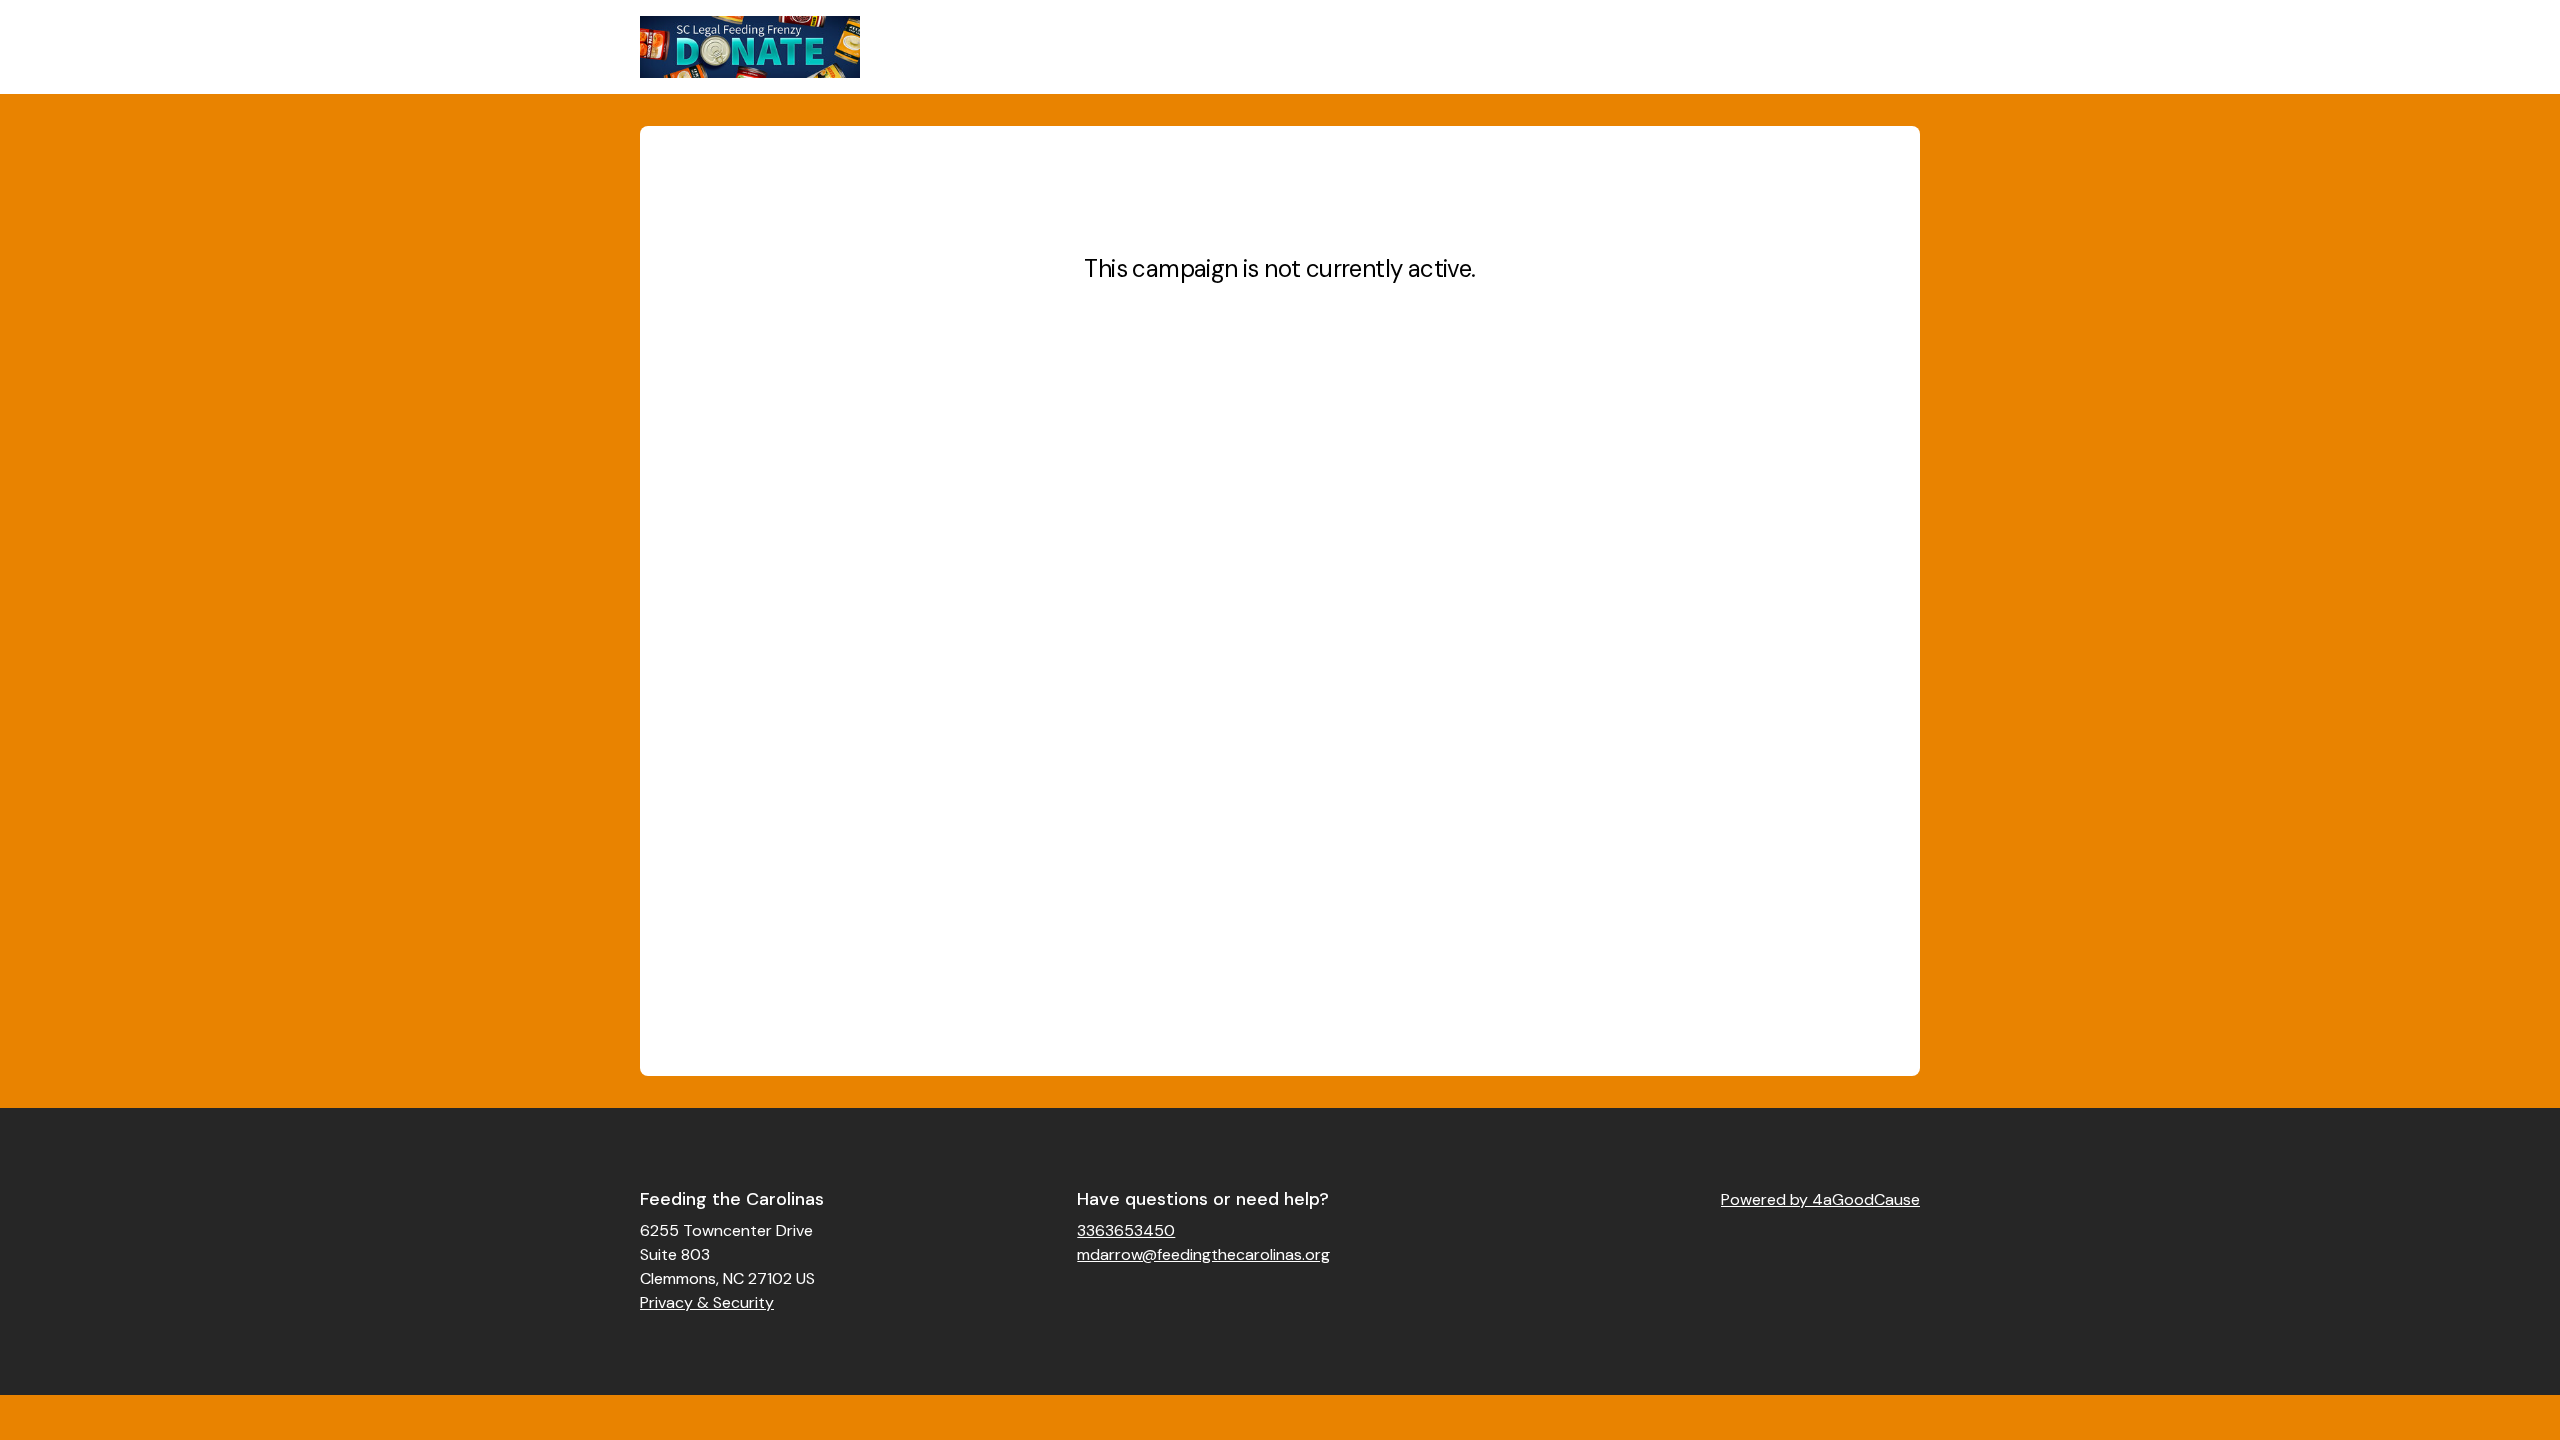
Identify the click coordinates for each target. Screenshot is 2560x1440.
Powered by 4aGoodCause (1820, 1199)
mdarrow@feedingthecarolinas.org (1203, 1254)
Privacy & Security (707, 1302)
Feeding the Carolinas (732, 1199)
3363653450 (1126, 1230)
